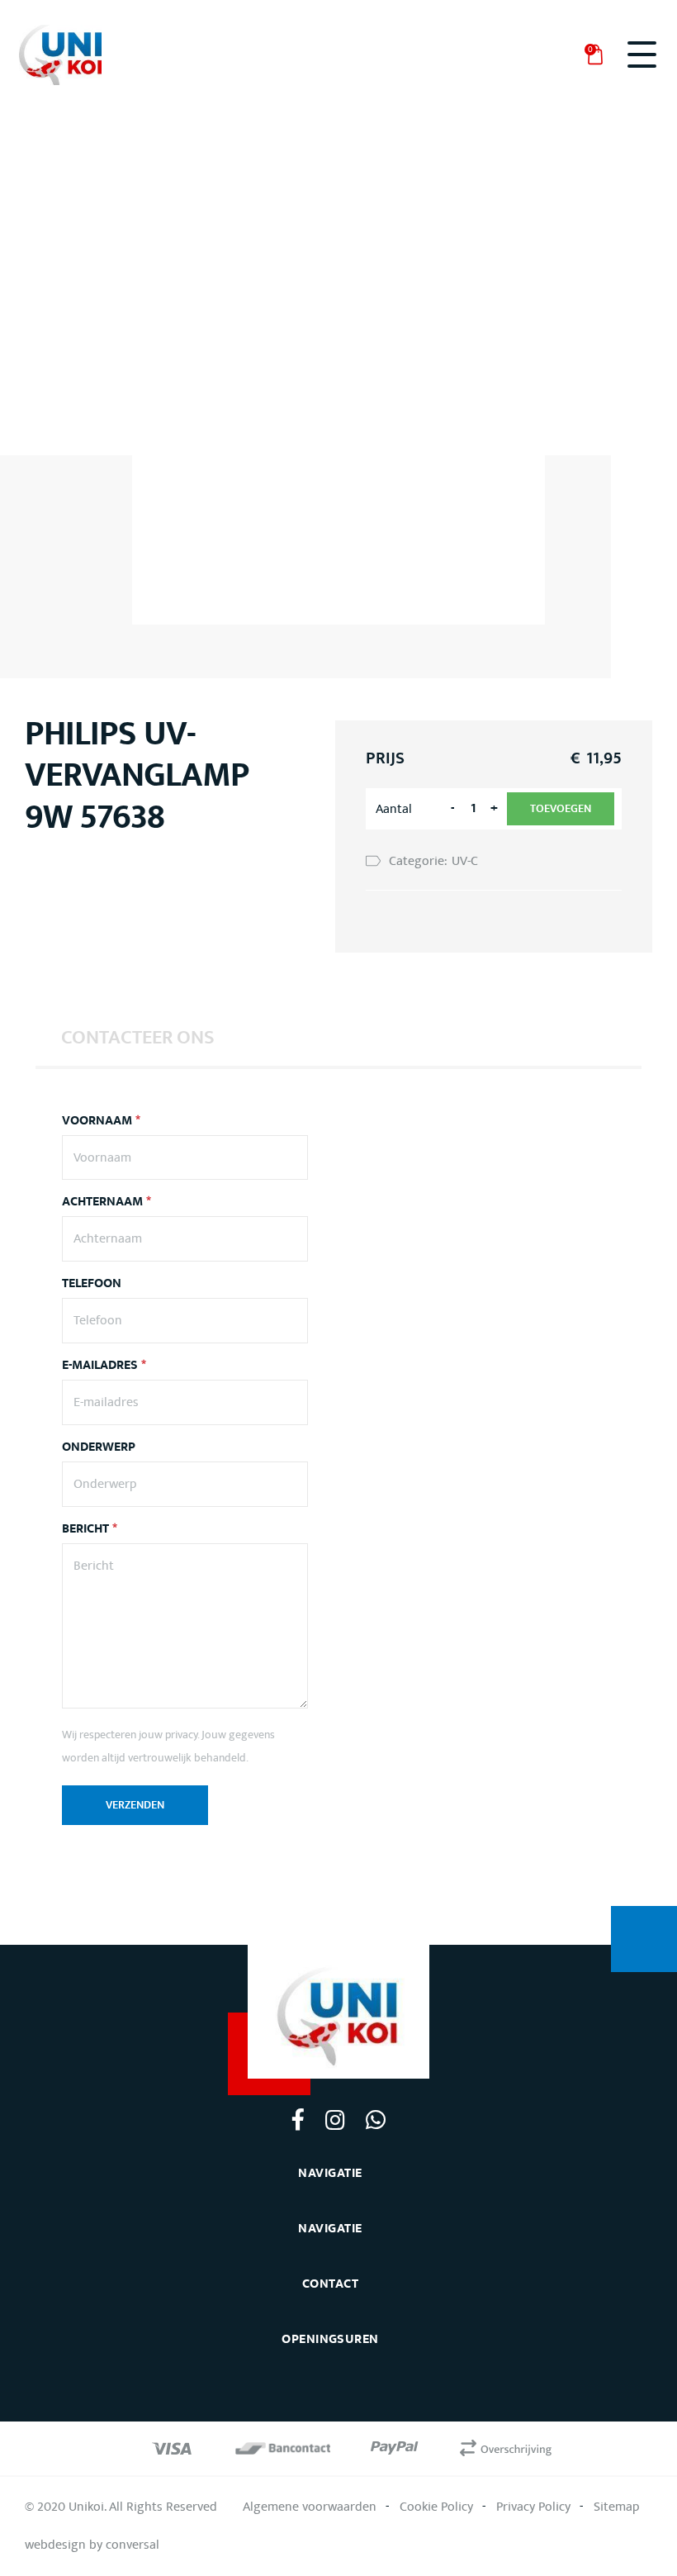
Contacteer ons (138, 1038)
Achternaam (107, 1202)
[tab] (138, 1037)
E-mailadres (104, 1366)
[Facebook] (298, 2119)
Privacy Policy (533, 2507)
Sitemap (617, 2507)
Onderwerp (99, 1447)
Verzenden (135, 1805)
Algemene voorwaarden (310, 2507)
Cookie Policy (436, 2507)
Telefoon (92, 1284)
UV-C (465, 861)
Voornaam (101, 1121)
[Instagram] (335, 2119)
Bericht (90, 1529)
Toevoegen (561, 809)
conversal (133, 2545)
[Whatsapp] (375, 2119)
